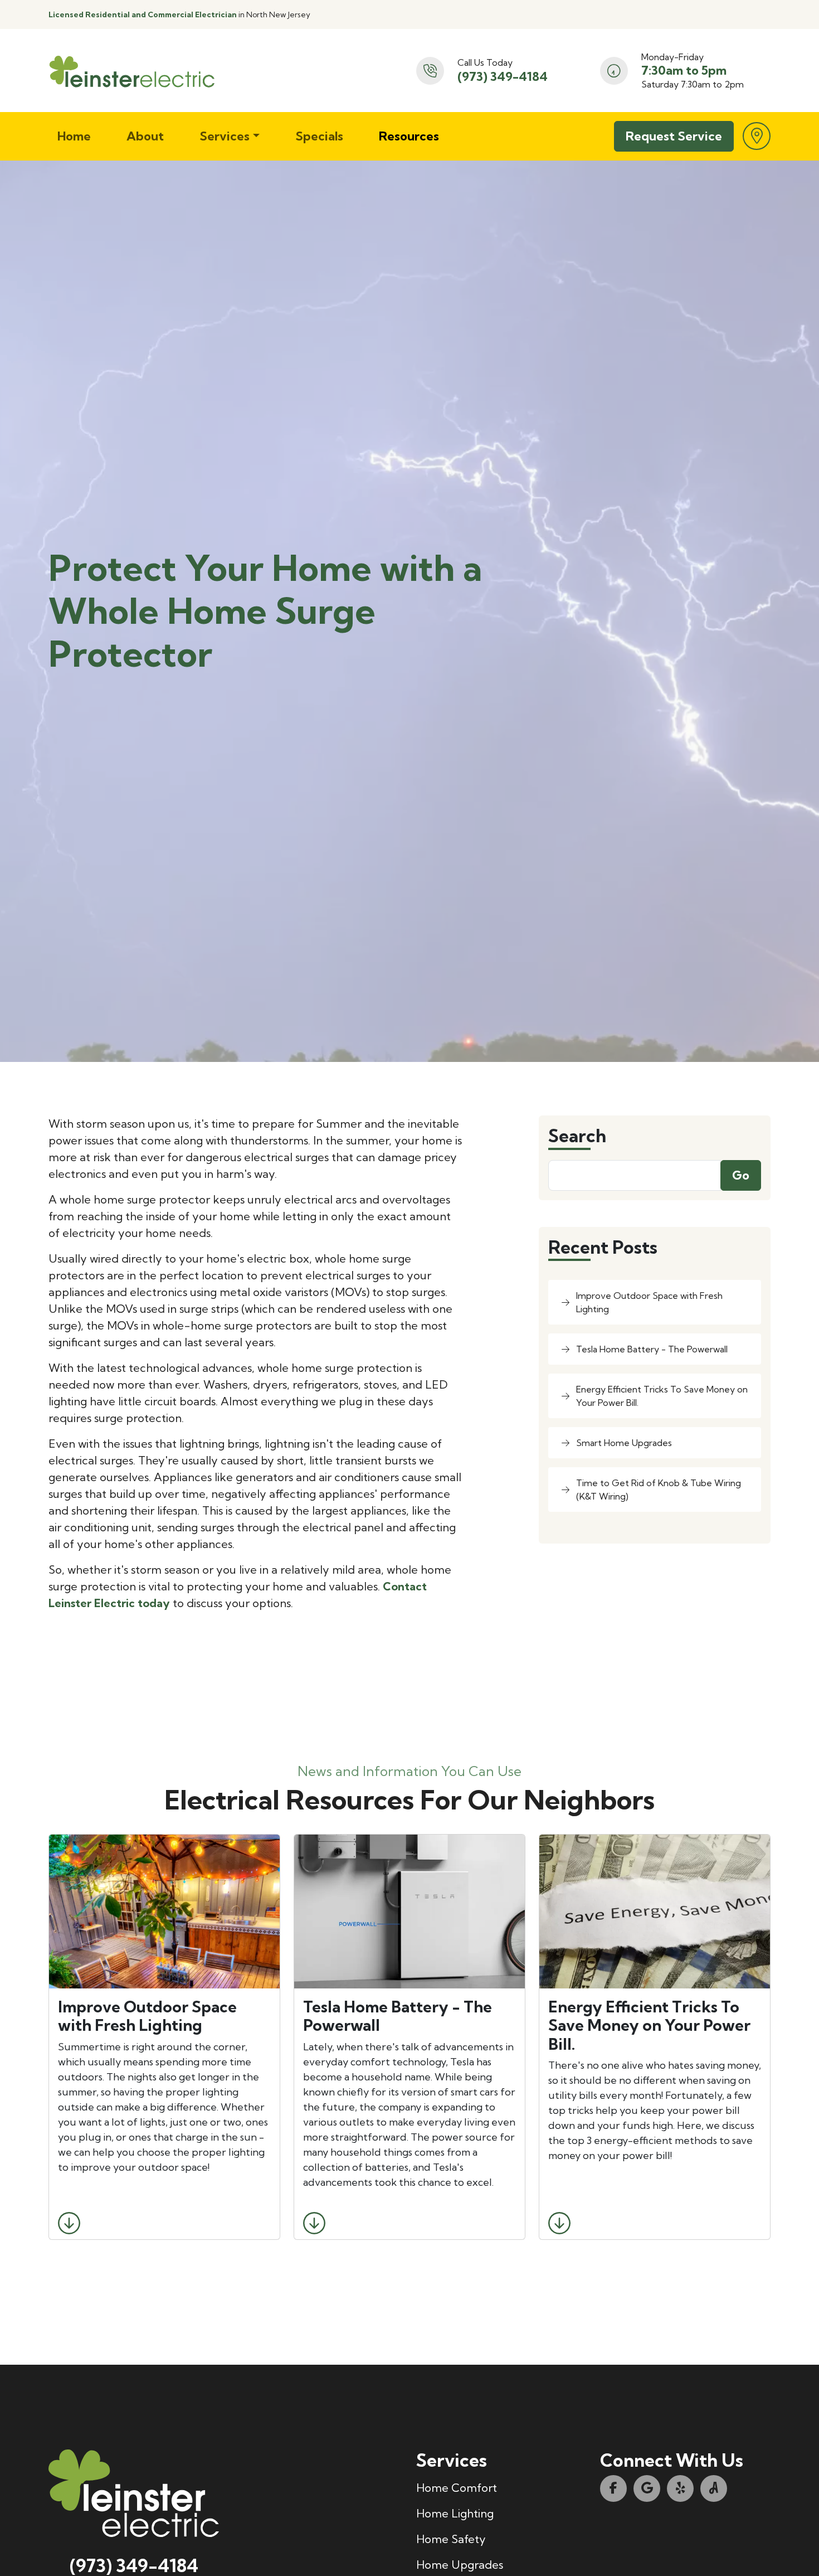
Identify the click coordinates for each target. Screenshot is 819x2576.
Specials (319, 136)
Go (741, 1175)
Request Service (674, 136)
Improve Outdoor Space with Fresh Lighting (649, 1302)
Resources (409, 136)
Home (74, 136)
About (145, 136)
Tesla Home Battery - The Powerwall (652, 1349)
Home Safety (451, 2539)
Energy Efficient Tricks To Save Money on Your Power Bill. (662, 1396)
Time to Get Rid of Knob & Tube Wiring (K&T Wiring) (659, 1490)
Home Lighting (455, 2513)
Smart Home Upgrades (624, 1443)
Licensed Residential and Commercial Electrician (143, 14)
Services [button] (225, 136)
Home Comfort (457, 2488)
